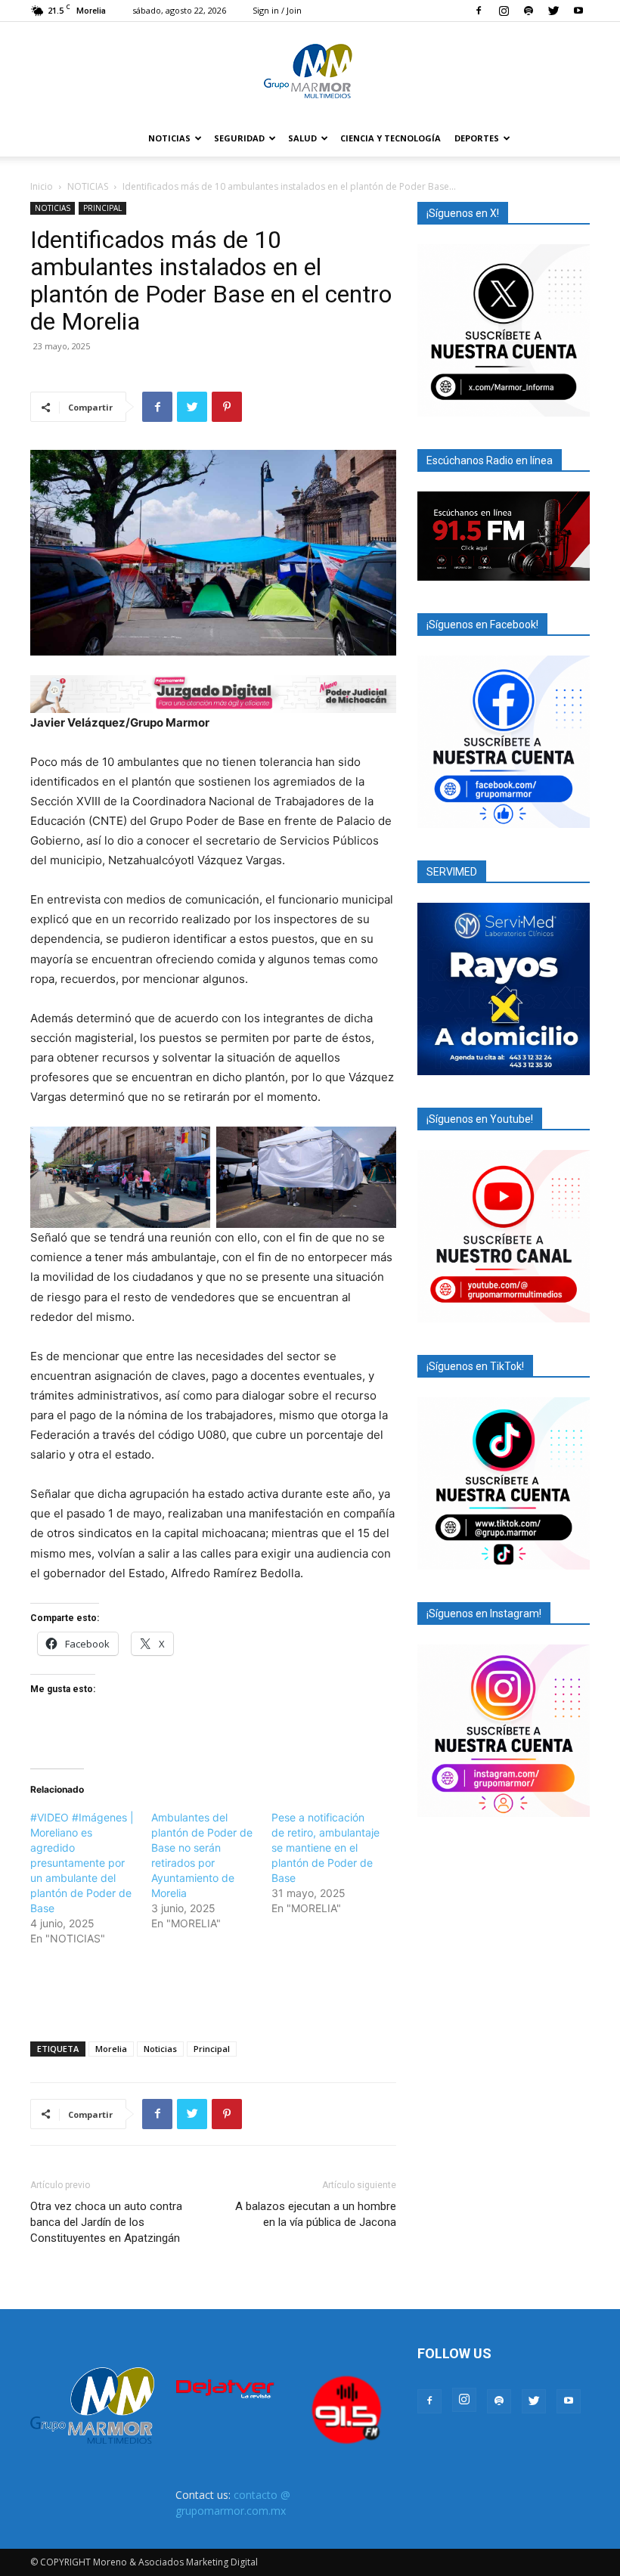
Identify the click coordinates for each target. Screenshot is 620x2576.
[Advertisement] (213, 1991)
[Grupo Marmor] (310, 72)
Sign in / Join (277, 10)
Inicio (42, 186)
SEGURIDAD (239, 138)
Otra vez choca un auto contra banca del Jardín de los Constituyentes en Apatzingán (106, 2222)
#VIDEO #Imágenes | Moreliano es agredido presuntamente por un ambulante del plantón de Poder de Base (82, 1863)
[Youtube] (578, 11)
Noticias (160, 2049)
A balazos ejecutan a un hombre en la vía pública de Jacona (316, 2214)
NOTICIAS (169, 138)
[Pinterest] (227, 407)
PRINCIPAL (102, 208)
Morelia (111, 2049)
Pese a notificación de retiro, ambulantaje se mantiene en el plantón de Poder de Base (325, 1848)
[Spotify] (529, 11)
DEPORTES (477, 138)
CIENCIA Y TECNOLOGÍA (391, 138)
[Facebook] (479, 11)
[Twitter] (553, 11)
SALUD (302, 138)
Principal (212, 2049)
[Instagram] (504, 11)
